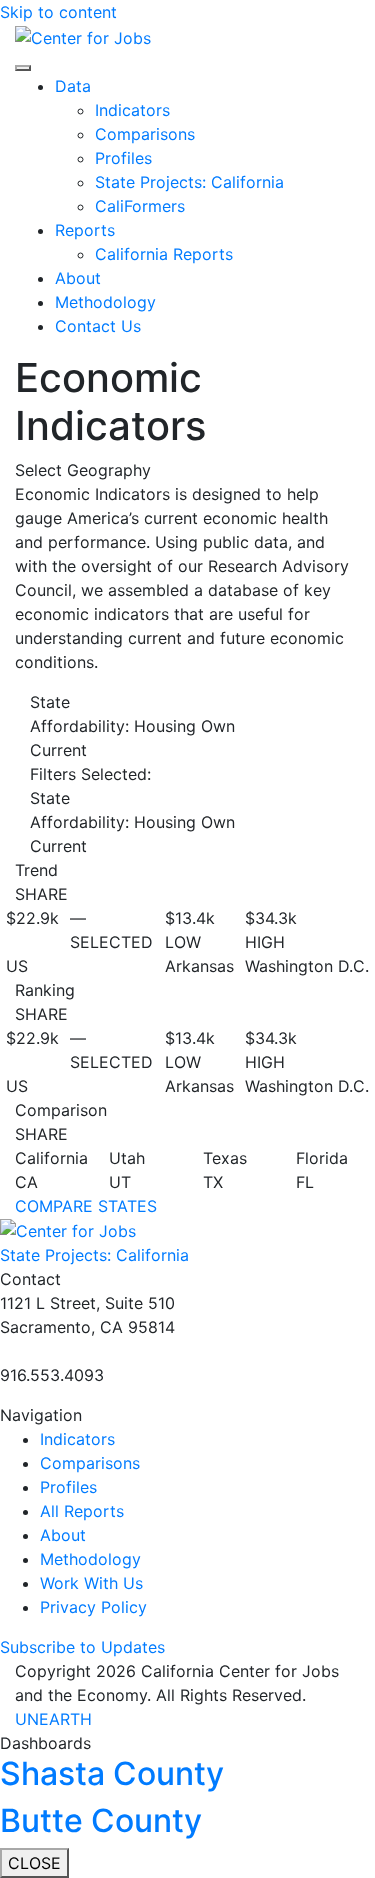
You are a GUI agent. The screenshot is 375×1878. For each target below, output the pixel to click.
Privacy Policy (93, 1607)
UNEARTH (53, 1719)
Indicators (132, 110)
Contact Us (98, 326)
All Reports (82, 1511)
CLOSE (34, 1863)
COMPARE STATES (86, 1206)
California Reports (164, 254)
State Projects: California (189, 182)
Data (73, 86)
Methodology (105, 302)
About (78, 278)
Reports (85, 230)
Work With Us (91, 1583)
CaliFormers (140, 206)
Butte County (101, 1820)
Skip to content (58, 12)
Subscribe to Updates (82, 1647)
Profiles (123, 158)
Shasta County (112, 1773)
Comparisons (145, 134)
